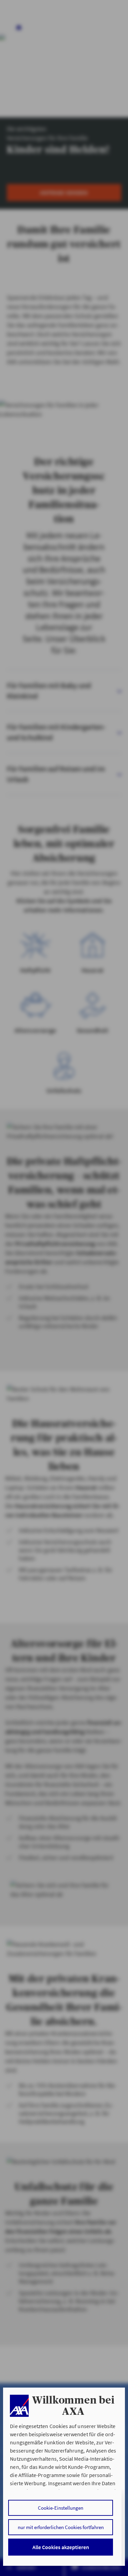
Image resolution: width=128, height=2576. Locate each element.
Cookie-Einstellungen (61, 2508)
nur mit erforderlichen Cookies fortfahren (61, 2527)
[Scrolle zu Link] (19, 2406)
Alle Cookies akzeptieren (61, 2547)
